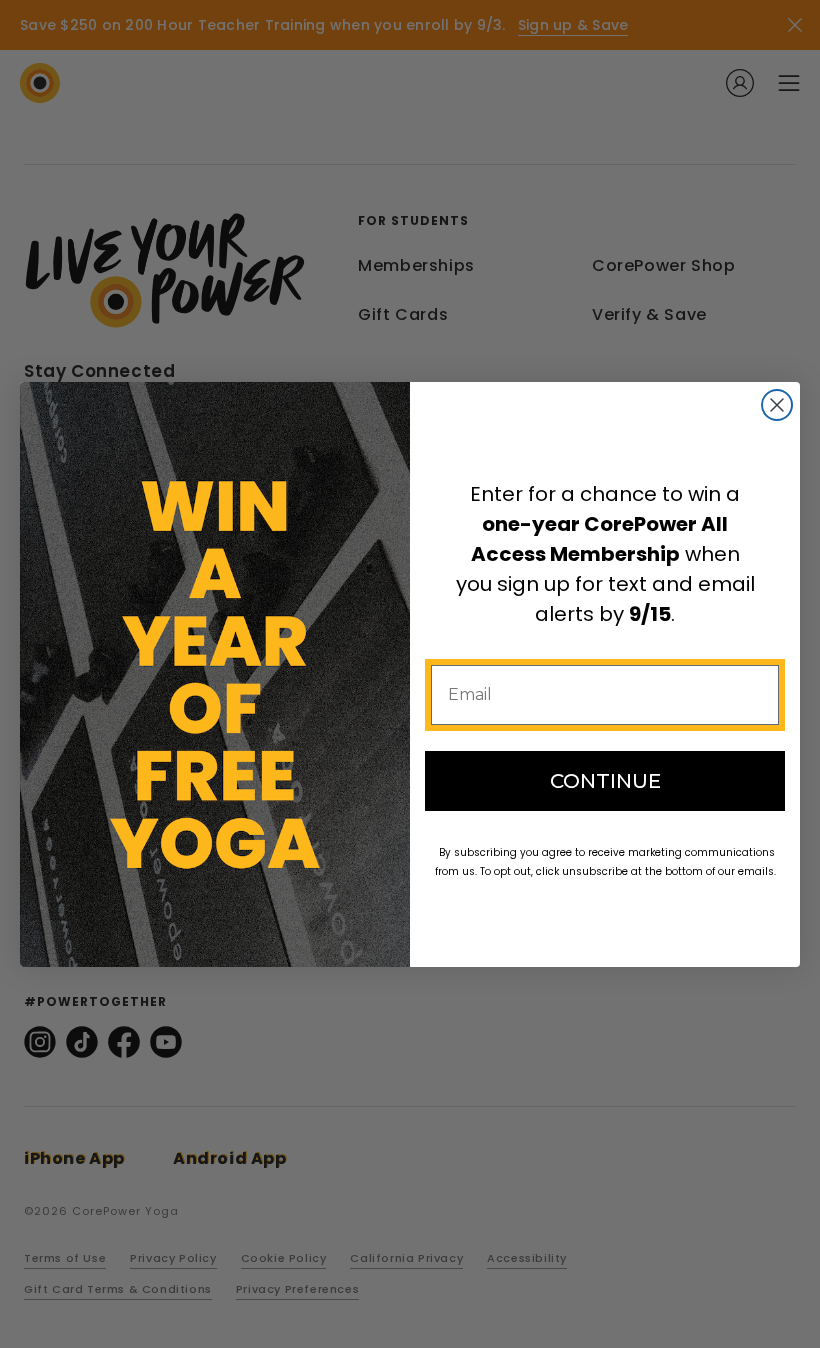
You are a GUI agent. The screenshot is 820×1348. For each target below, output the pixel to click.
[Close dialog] (777, 405)
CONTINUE (605, 781)
